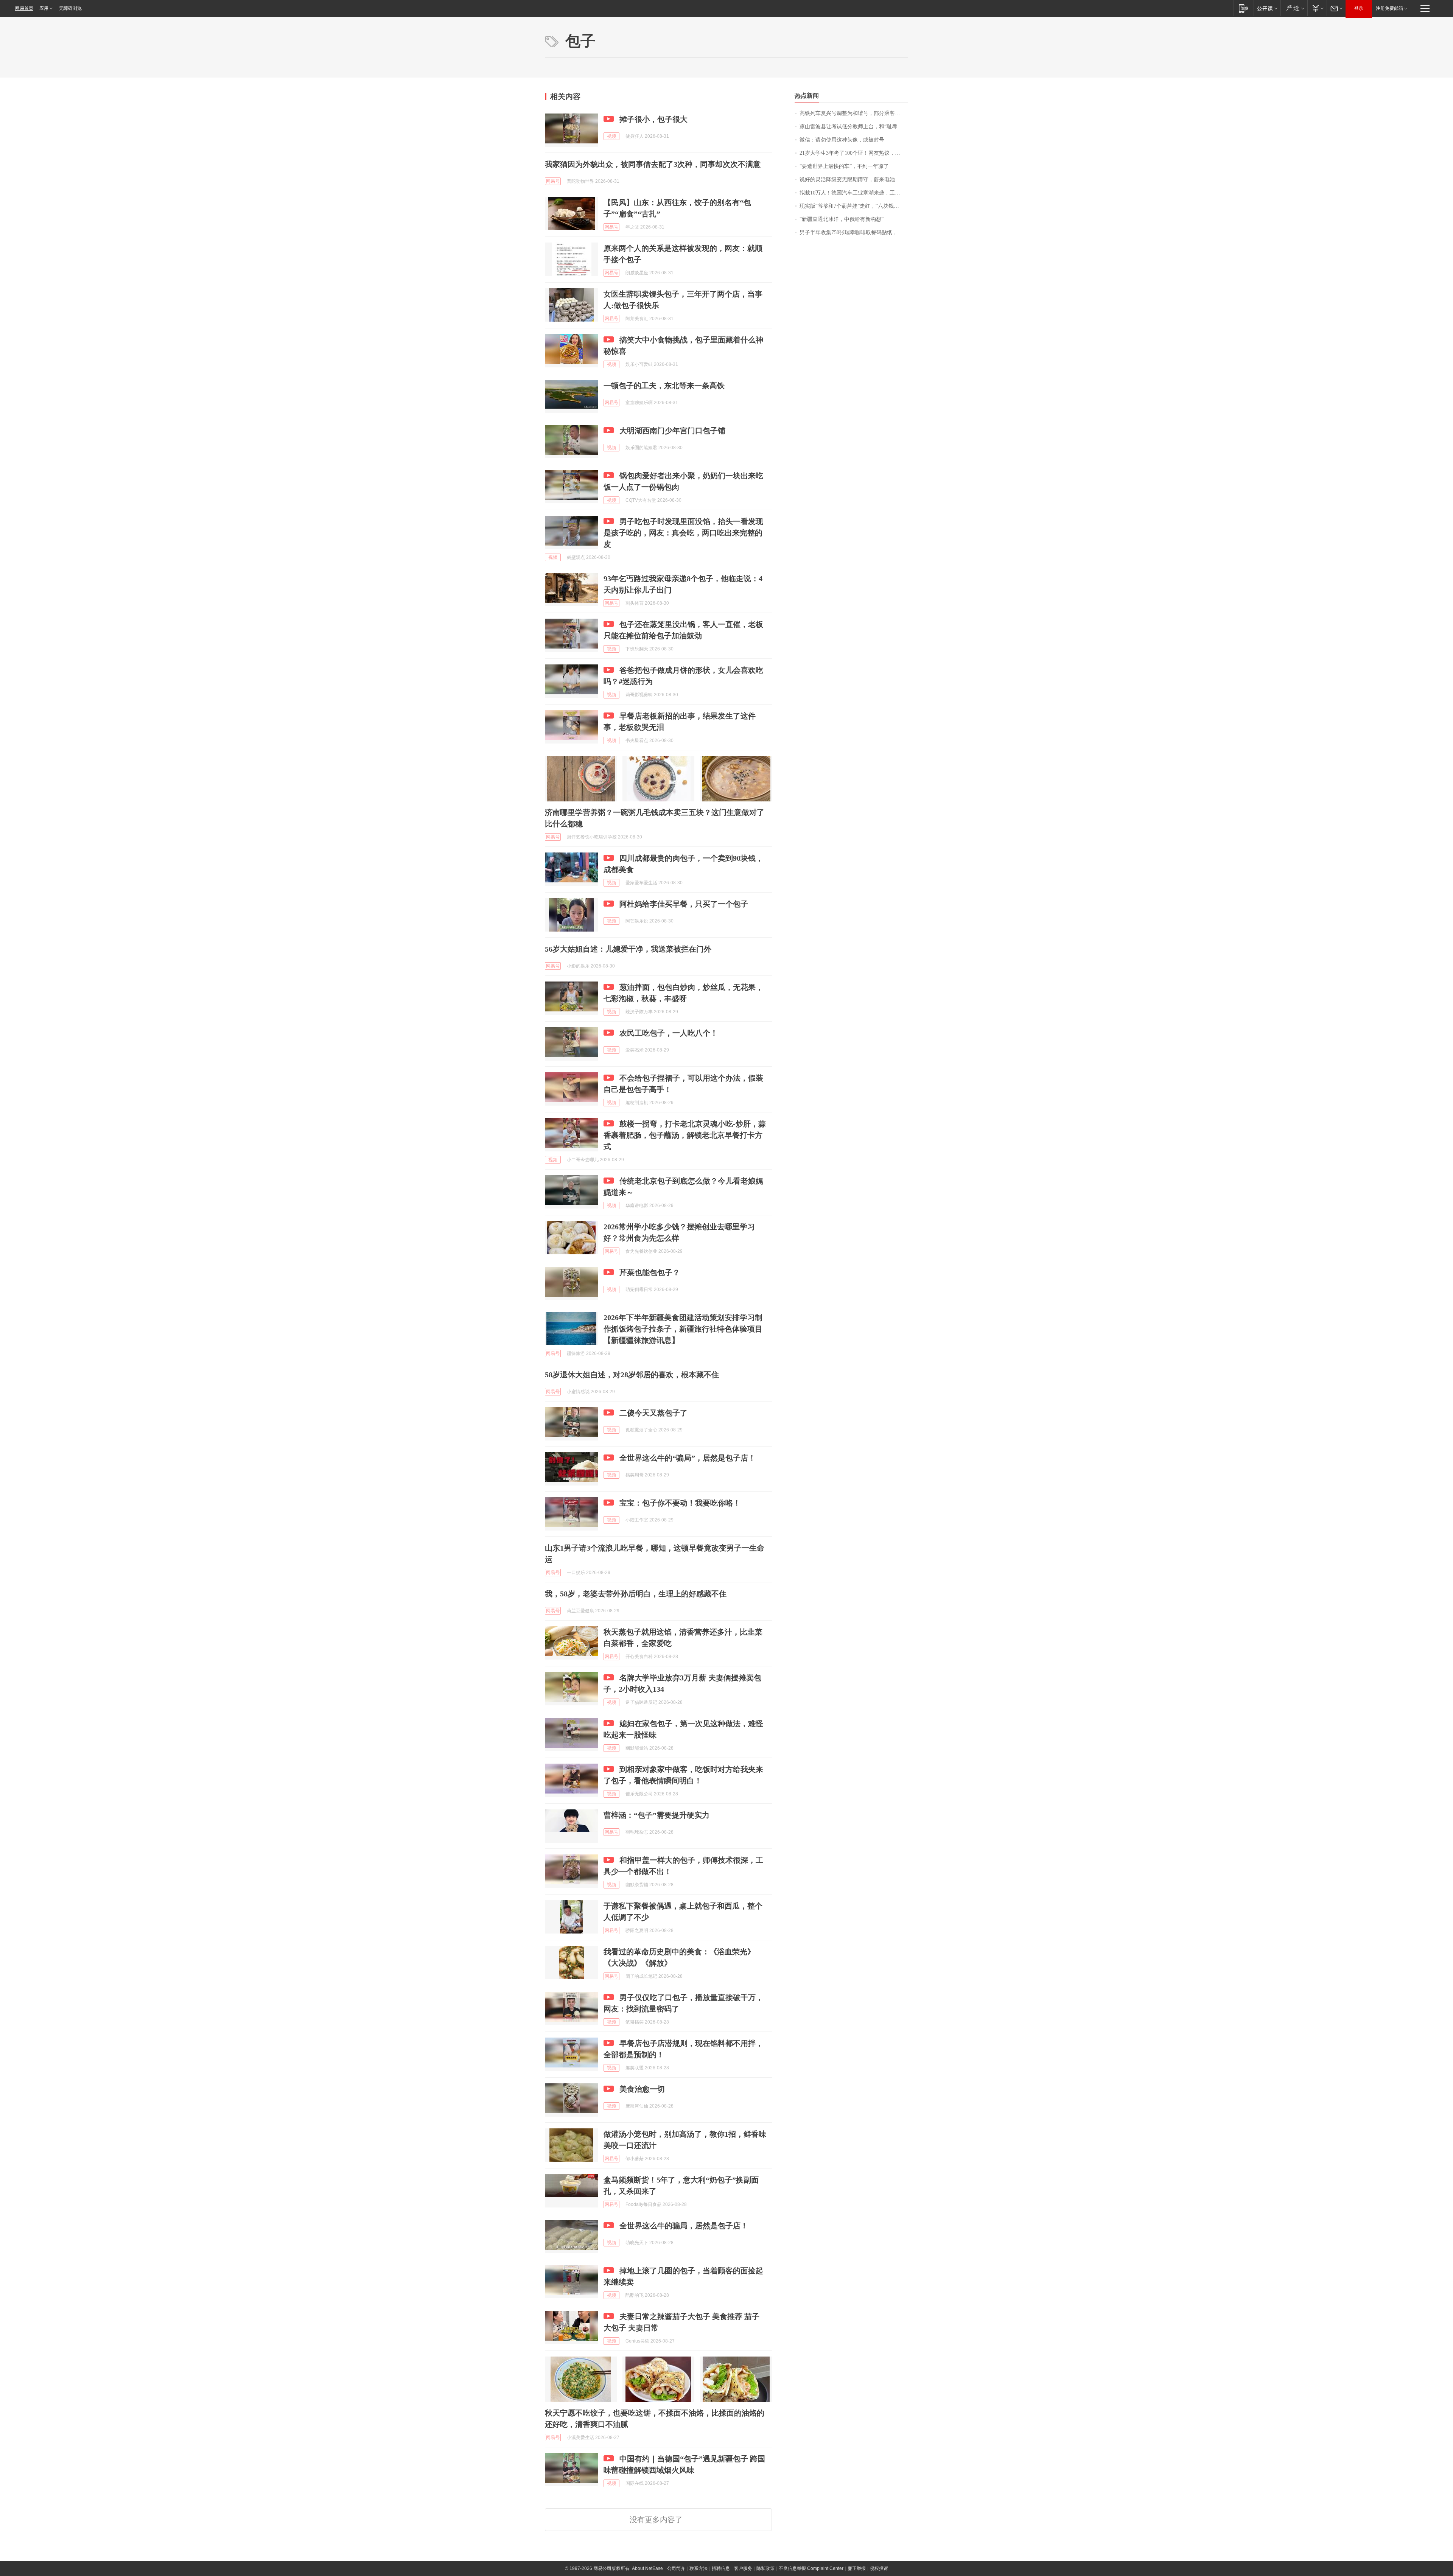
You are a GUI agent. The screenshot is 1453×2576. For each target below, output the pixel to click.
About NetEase (647, 2568)
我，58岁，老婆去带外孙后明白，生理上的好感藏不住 (636, 1594)
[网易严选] (1294, 8)
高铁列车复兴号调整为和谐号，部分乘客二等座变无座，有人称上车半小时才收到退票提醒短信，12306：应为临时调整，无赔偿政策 (854, 113)
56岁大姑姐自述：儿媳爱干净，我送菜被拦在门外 (628, 949)
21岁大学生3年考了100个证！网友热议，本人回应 (854, 153)
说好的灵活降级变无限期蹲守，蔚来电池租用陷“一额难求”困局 (854, 180)
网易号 (553, 181)
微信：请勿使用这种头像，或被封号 (842, 140)
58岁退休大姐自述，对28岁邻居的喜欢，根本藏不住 (632, 1375)
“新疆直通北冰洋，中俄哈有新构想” (842, 219)
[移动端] (1244, 8)
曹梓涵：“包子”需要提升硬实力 (656, 1815)
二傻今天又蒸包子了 (653, 1413)
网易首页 (24, 8)
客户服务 (743, 2568)
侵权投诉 (879, 2568)
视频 (611, 136)
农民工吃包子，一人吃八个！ (669, 1033)
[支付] (1317, 8)
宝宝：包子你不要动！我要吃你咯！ (680, 1503)
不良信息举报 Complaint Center (811, 2568)
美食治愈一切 (642, 2089)
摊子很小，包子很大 (653, 119)
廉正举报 (857, 2568)
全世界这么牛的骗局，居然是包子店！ (684, 2226)
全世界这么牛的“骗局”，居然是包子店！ (688, 1458)
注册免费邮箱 (1389, 8)
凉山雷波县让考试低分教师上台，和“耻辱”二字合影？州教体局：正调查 (854, 127)
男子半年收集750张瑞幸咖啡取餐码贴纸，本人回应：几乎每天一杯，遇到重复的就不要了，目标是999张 (854, 233)
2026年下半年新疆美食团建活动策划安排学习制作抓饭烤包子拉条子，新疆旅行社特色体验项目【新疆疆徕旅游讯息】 (683, 1329)
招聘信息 (721, 2568)
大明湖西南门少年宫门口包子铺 (672, 431)
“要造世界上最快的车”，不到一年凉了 (844, 166)
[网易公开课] (1267, 8)
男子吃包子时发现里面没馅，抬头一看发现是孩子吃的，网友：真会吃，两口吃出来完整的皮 (683, 533)
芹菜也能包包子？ (650, 1272)
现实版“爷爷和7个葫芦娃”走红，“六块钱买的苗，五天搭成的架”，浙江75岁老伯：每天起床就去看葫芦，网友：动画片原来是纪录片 (854, 206)
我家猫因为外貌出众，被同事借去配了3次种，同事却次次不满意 (653, 164)
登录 (1359, 8)
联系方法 (698, 2568)
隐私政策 (765, 2568)
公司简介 (676, 2568)
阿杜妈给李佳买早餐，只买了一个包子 (684, 904)
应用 (44, 8)
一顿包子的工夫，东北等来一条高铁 (664, 386)
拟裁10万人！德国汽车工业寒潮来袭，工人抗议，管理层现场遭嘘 (854, 193)
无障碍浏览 (70, 8)
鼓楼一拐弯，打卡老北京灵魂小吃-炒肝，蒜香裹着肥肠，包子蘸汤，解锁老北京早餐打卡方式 (685, 1135)
